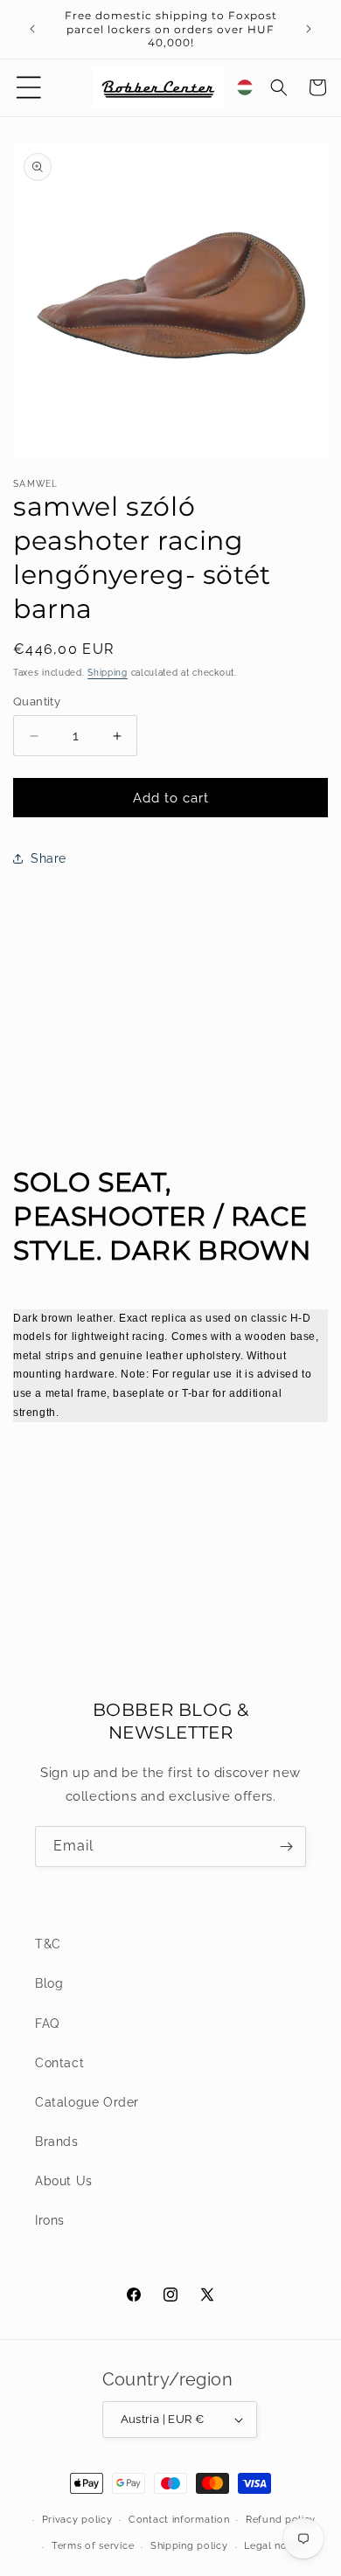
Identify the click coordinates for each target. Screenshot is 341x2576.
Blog (49, 1983)
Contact (59, 2063)
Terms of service (93, 2546)
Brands (57, 2142)
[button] (29, 87)
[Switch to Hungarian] (245, 87)
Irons (50, 2220)
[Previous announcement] (32, 29)
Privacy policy (77, 2520)
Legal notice (275, 2546)
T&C (48, 1944)
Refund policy (281, 2520)
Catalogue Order (87, 2102)
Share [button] (49, 858)
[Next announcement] (309, 29)
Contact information (179, 2520)
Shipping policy (189, 2546)
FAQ (47, 2024)
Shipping (108, 673)
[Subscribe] (286, 1847)
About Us (64, 2181)
